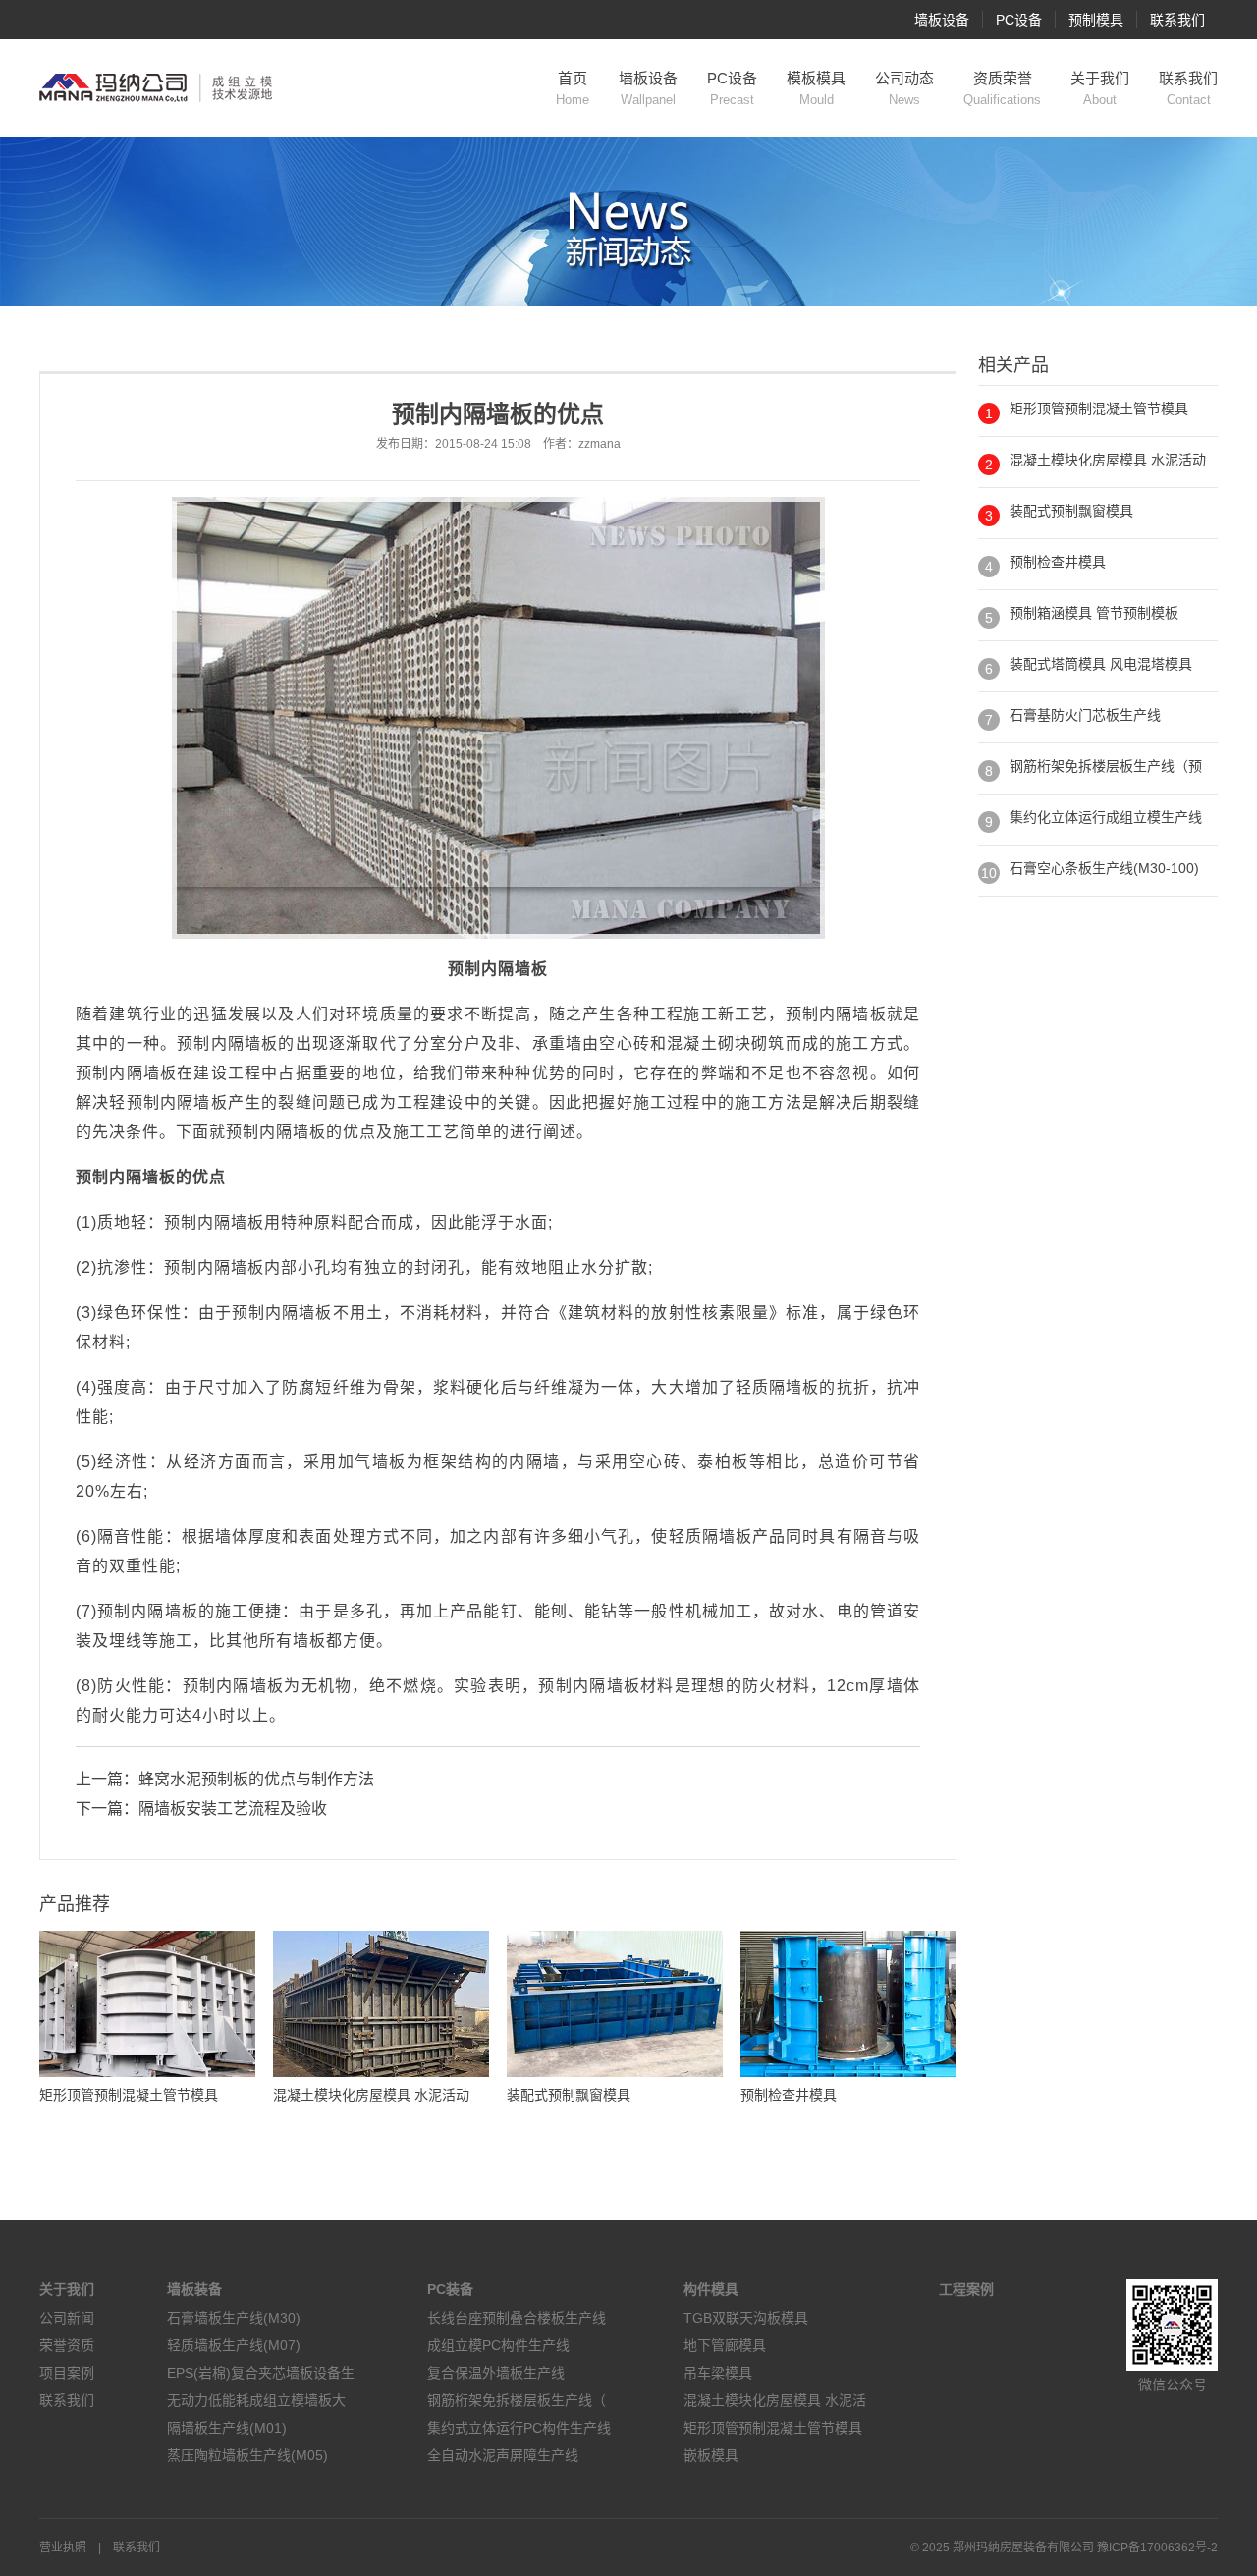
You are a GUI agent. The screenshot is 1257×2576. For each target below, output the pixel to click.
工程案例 (966, 2289)
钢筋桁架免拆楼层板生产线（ (517, 2400)
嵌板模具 (711, 2455)
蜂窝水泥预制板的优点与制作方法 (256, 1779)
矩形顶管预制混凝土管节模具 (1099, 409)
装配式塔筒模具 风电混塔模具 (1101, 664)
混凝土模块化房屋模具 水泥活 (775, 2400)
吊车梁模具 (718, 2373)
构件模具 (711, 2289)
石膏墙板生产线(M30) (234, 2318)
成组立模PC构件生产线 (498, 2345)
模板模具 (816, 88)
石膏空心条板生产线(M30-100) (1104, 868)
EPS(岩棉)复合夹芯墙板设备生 (261, 2373)
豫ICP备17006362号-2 (1157, 2548)
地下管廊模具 (725, 2345)
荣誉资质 (67, 2345)
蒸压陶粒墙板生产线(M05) (247, 2455)
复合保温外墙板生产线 (496, 2373)
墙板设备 (942, 20)
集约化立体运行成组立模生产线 (1106, 817)
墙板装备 (194, 2289)
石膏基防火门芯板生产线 (1085, 715)
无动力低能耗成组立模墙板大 (256, 2400)
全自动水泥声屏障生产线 (503, 2455)
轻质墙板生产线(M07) (234, 2345)
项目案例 (67, 2373)
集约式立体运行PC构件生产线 (519, 2428)
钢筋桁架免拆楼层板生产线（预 (1106, 766)
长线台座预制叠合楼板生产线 (517, 2318)
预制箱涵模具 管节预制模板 (1094, 613)
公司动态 (904, 88)
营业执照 (63, 2548)
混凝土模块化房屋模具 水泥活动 (1108, 460)
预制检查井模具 (1058, 562)
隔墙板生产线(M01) (227, 2428)
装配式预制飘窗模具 (1071, 511)
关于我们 (1100, 88)
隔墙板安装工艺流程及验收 (233, 1809)
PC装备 (450, 2289)
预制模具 (1096, 20)
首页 (573, 88)
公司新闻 (67, 2318)
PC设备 (1019, 20)
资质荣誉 (1002, 88)
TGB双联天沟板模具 (746, 2318)
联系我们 (1177, 20)
